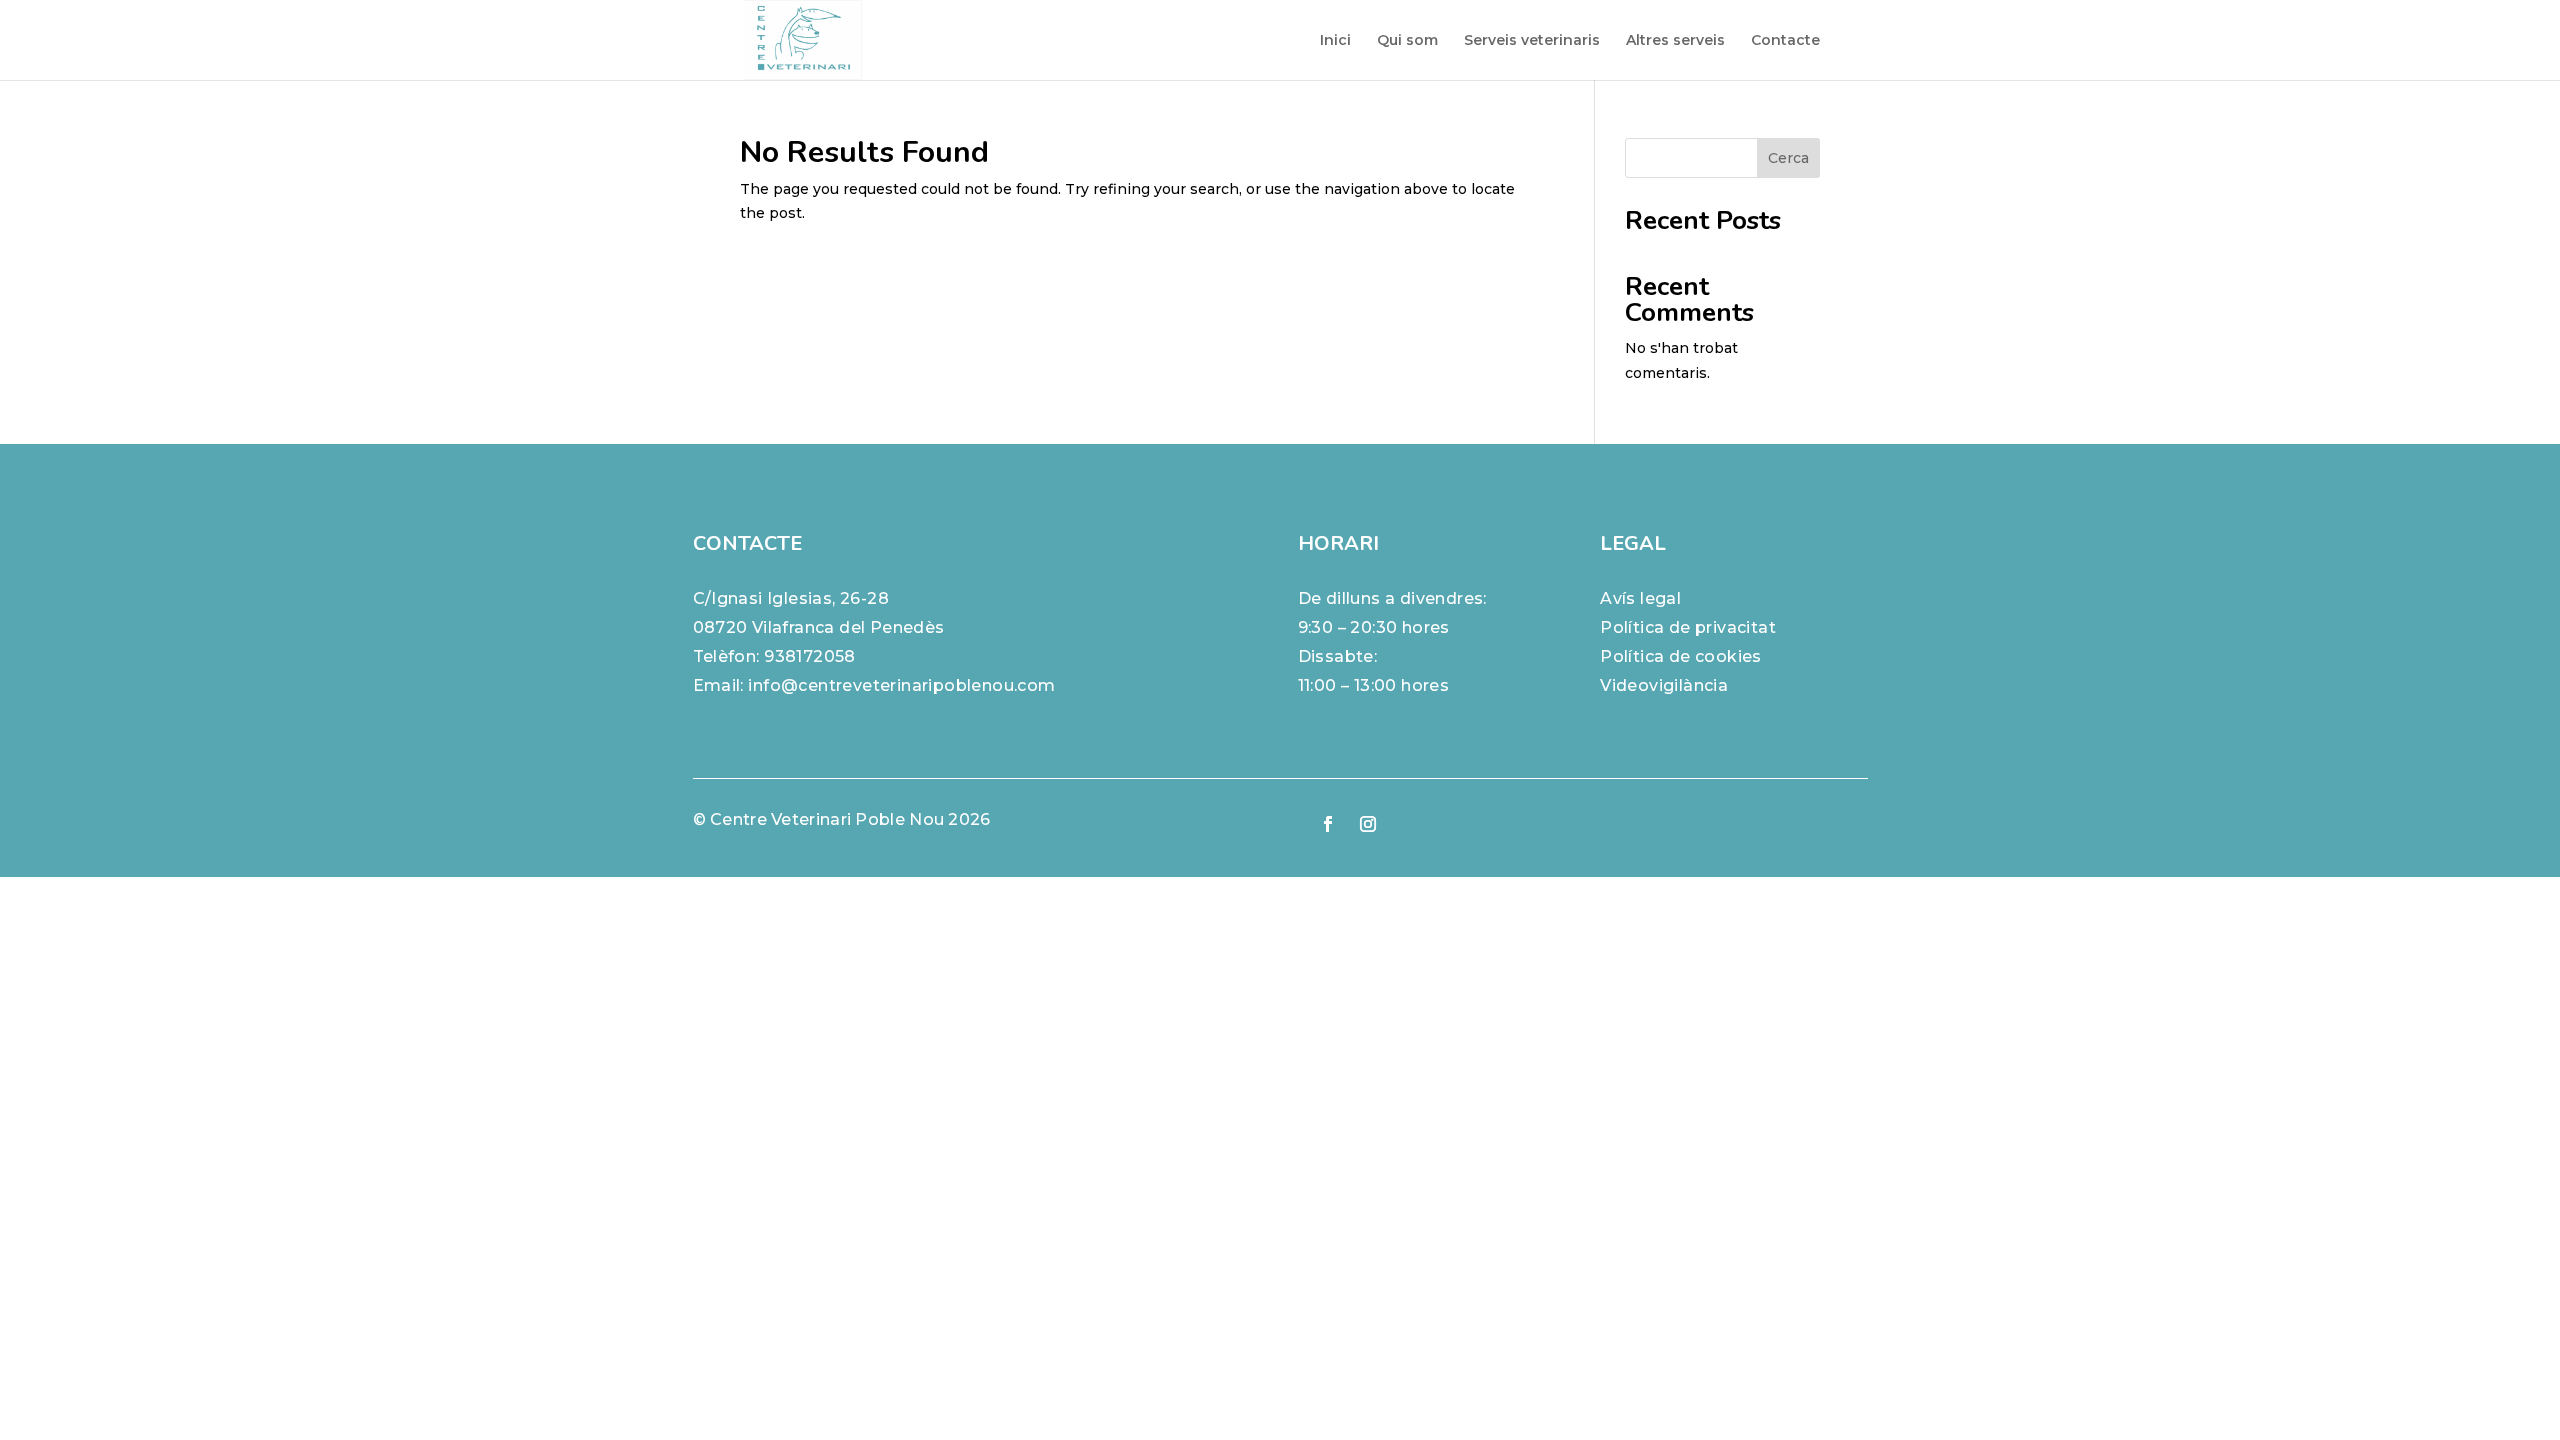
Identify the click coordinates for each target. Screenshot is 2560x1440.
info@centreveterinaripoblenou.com (901, 685)
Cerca (1788, 158)
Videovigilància (1664, 685)
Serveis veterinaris (1532, 41)
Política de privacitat (1688, 627)
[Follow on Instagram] (1368, 824)
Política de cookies (1681, 656)
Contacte (1785, 41)
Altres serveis (1675, 41)
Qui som (1407, 41)
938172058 (810, 656)
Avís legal (1640, 598)
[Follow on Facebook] (1328, 824)
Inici (1335, 41)
